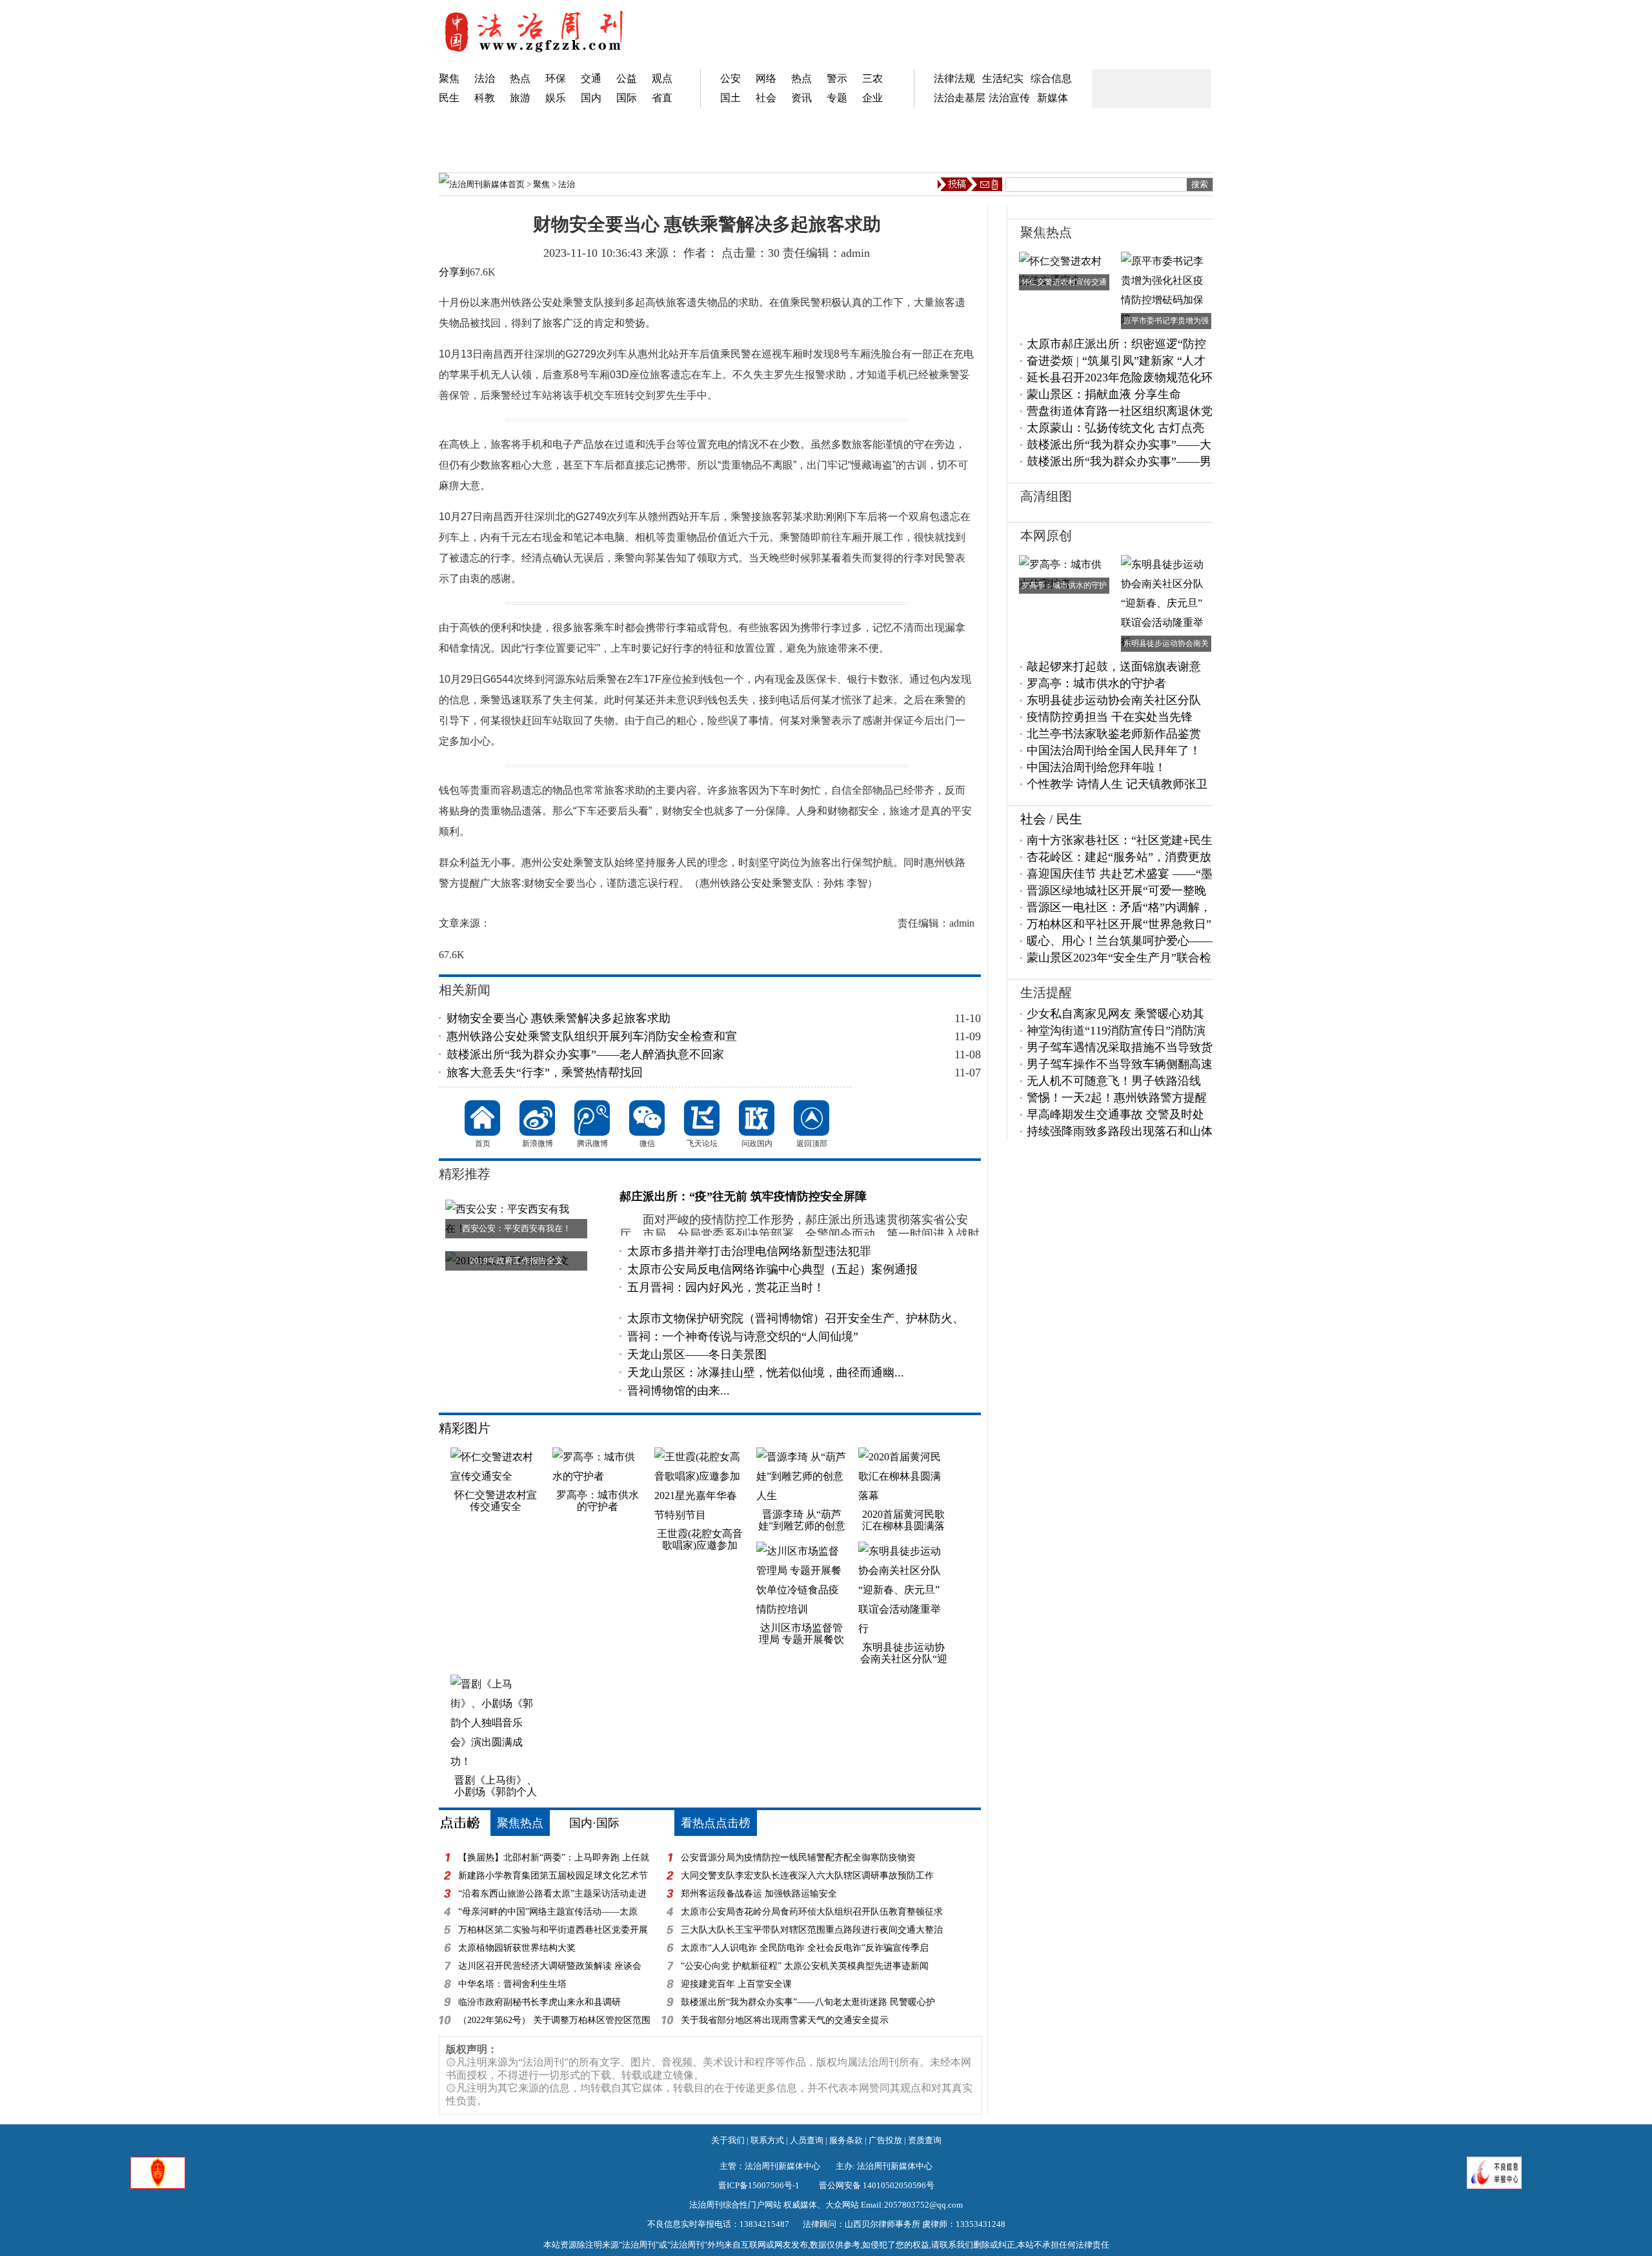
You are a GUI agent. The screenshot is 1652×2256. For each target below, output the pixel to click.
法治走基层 (960, 98)
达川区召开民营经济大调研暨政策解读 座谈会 (550, 1966)
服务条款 (846, 2140)
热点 (520, 78)
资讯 (801, 98)
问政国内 (757, 1118)
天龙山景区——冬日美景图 (697, 1355)
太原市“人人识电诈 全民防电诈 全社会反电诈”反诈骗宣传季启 (805, 1948)
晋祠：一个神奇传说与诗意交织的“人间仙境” (743, 1336)
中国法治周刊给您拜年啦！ (1096, 767)
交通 (591, 78)
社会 (766, 98)
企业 (872, 98)
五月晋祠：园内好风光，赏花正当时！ (726, 1287)
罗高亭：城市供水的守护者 (1096, 683)
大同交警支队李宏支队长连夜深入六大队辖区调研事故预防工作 (807, 1876)
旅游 (520, 98)
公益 (627, 78)
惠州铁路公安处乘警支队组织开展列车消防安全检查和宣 (592, 1036)
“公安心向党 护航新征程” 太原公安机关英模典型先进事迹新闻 (805, 1966)
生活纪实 (1003, 78)
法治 (485, 78)
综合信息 (1051, 78)
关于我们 (728, 2140)
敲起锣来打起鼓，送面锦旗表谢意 (1114, 667)
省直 (662, 98)
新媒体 (1053, 98)
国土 (730, 98)
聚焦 (449, 78)
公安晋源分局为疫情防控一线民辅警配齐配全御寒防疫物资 (798, 1858)
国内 (591, 98)
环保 (556, 78)
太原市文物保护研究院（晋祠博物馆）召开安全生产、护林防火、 (796, 1318)
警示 (837, 78)
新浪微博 (537, 1118)
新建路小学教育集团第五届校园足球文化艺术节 (553, 1876)
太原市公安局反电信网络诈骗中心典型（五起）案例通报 (772, 1269)
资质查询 (925, 2140)
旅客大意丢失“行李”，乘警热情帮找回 (545, 1073)
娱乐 (556, 98)
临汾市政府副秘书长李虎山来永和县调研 (539, 2002)
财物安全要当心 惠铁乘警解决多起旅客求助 (559, 1018)
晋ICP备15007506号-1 (759, 2185)
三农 (872, 78)
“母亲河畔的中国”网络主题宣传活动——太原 (548, 1912)
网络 (766, 78)
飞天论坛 (702, 1118)
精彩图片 (465, 1428)
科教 (485, 98)
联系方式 (767, 2140)
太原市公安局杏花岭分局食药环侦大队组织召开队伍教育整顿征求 (812, 1912)
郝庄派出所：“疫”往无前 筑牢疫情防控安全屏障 (743, 1196)
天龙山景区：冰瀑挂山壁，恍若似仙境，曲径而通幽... (766, 1373)
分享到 (454, 272)
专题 (837, 98)
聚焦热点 (520, 1823)
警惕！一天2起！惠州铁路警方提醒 (1117, 1098)
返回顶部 (811, 1118)
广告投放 (885, 2140)
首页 (516, 184)
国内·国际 (594, 1823)
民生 (449, 98)
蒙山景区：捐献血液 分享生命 (1104, 394)
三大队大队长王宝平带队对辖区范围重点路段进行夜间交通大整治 (812, 1930)
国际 (627, 98)
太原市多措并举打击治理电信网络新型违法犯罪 (749, 1251)
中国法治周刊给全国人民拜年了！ (1114, 750)
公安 (730, 78)
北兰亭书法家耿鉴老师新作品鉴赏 (1114, 734)
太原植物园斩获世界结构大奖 (517, 1948)
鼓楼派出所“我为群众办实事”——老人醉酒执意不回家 (585, 1054)
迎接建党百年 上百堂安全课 (736, 1984)
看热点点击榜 (716, 1823)
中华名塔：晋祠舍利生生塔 (512, 1984)
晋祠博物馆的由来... (679, 1391)
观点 (662, 78)
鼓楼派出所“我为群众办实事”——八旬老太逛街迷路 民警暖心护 (808, 2002)
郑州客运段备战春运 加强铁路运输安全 (759, 1894)
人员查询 (807, 2140)
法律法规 (954, 78)
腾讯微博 (592, 1118)
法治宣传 (1009, 98)
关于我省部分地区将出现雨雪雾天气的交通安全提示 (785, 2020)
